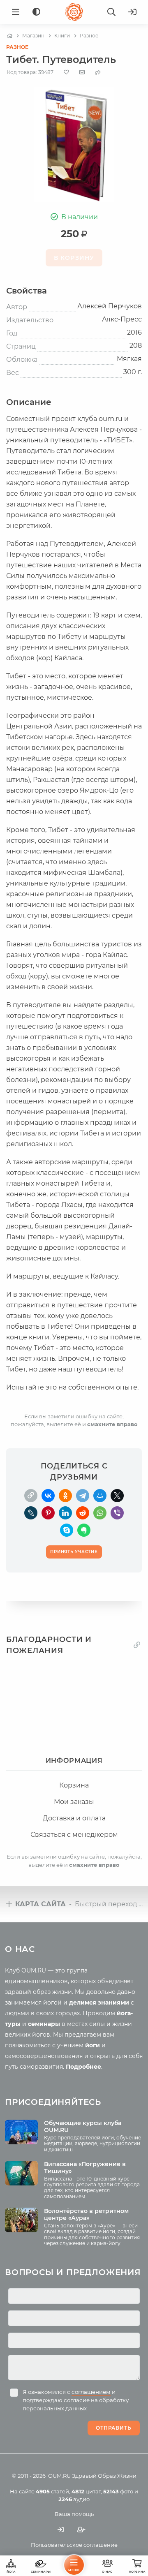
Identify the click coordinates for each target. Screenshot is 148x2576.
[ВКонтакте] (48, 1496)
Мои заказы (74, 1802)
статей (52, 2491)
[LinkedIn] (65, 1513)
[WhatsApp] (100, 1513)
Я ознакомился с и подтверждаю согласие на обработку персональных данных (76, 2400)
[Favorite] (66, 72)
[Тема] (36, 12)
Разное (17, 47)
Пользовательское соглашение (74, 2545)
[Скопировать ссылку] (31, 1496)
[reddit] (83, 1513)
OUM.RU (59, 2476)
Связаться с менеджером (74, 1835)
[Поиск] (111, 12)
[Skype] (67, 1530)
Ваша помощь (74, 2514)
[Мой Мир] (100, 1496)
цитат (86, 2491)
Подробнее (83, 2067)
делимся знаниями (99, 2003)
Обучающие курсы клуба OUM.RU (83, 2126)
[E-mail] (82, 72)
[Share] (98, 72)
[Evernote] (84, 1530)
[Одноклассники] (65, 1496)
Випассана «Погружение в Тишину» (85, 2168)
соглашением (91, 2392)
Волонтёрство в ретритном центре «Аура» (86, 2214)
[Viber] (117, 1513)
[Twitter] (117, 1496)
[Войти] (132, 12)
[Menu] (16, 12)
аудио (74, 2499)
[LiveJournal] (31, 1513)
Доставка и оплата (74, 1818)
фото (118, 2491)
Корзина (74, 1785)
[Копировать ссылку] (137, 1645)
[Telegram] (83, 1496)
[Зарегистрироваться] (81, 2529)
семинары (44, 2024)
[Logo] (74, 12)
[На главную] (10, 36)
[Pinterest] (48, 1513)
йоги (92, 2045)
